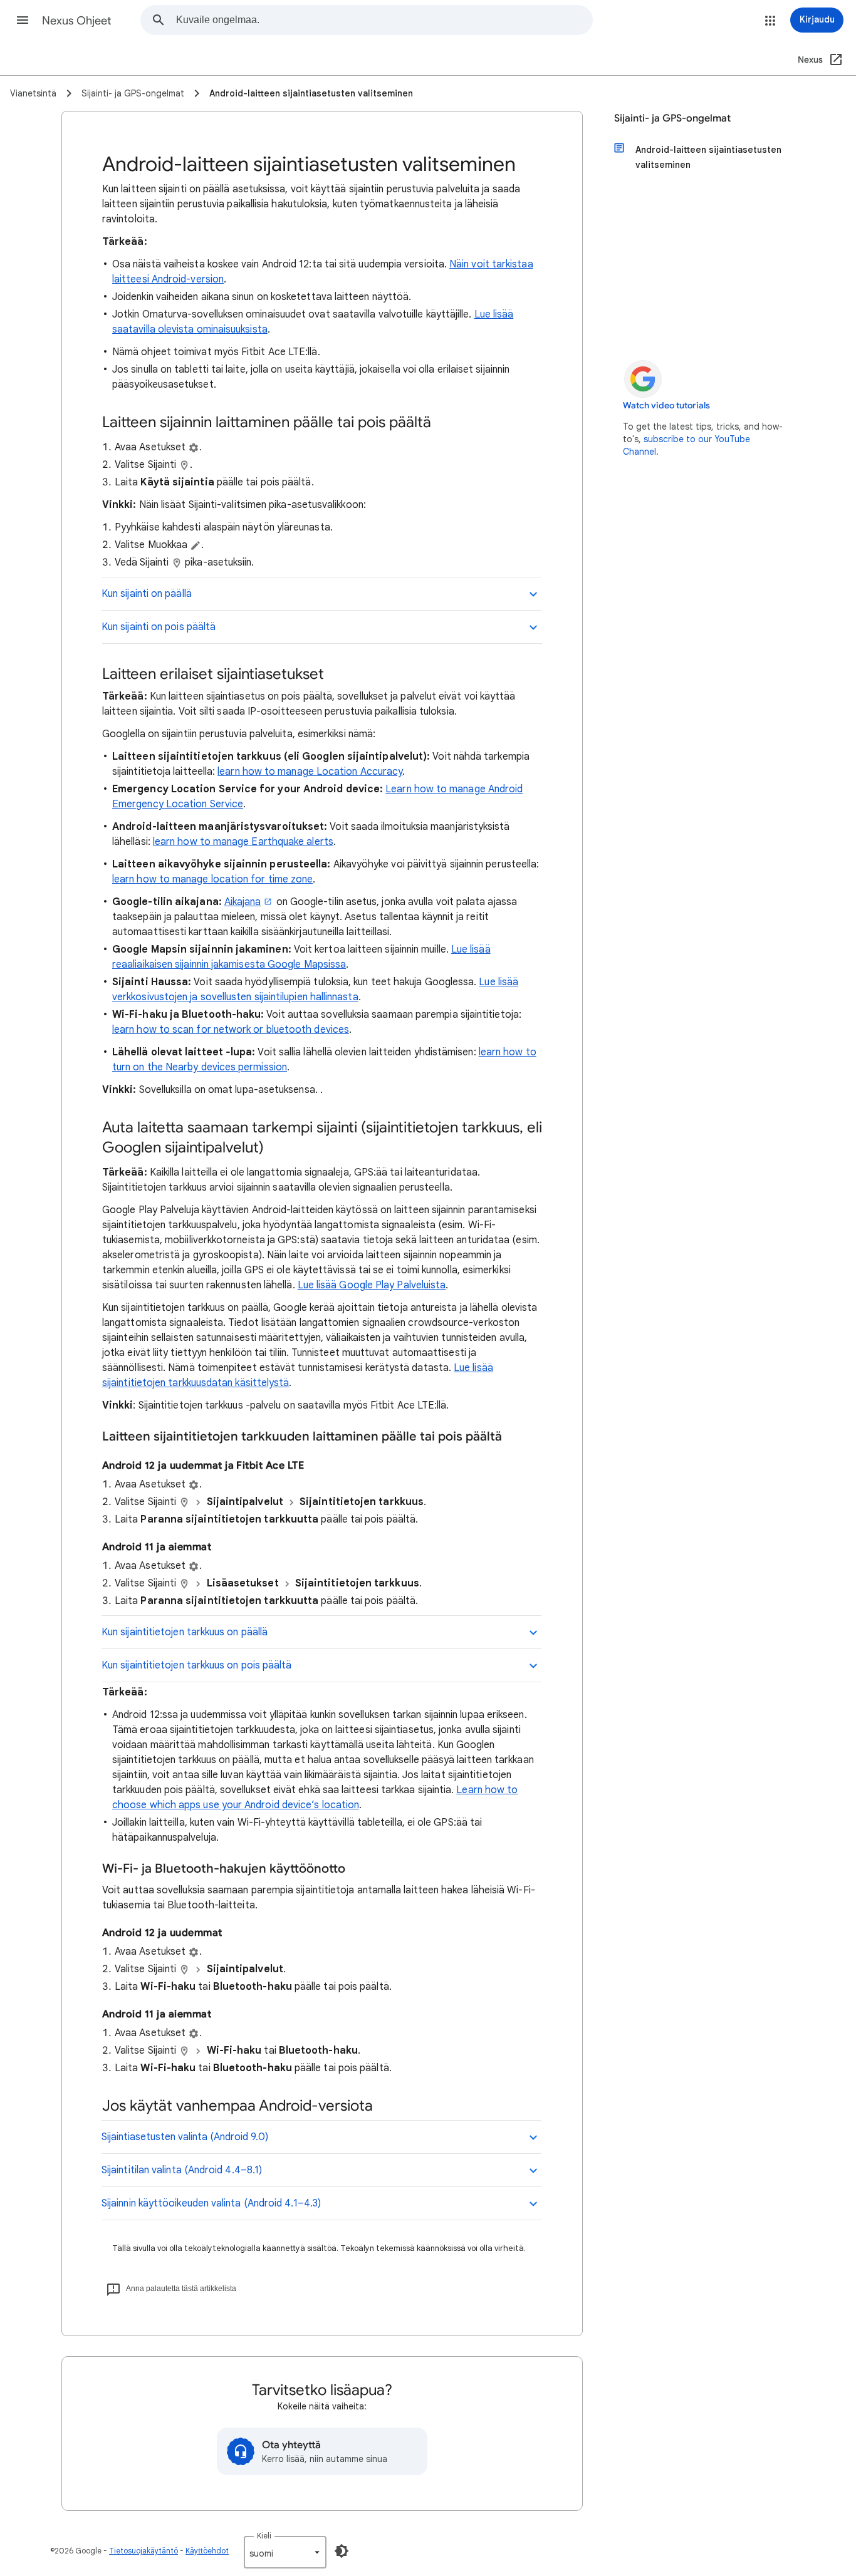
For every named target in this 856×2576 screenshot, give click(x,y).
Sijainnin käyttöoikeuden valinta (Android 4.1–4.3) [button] (211, 2203)
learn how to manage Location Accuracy (310, 772)
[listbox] (285, 2552)
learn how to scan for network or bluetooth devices (231, 1030)
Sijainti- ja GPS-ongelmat (672, 118)
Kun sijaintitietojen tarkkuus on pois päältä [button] (197, 1665)
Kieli (264, 2536)
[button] (23, 20)
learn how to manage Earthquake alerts (243, 842)
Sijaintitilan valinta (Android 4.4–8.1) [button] (182, 2170)
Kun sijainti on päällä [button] (147, 594)
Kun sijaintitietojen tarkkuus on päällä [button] (185, 1632)
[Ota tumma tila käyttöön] (342, 2551)
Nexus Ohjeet (77, 21)
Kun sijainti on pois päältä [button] (159, 627)
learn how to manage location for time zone (212, 879)
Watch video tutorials (666, 406)
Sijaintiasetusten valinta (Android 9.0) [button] (185, 2137)
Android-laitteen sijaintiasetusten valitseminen (708, 157)
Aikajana (243, 902)
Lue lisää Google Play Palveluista (372, 1285)
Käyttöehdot (207, 2551)
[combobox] (384, 20)
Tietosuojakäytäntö (144, 2551)
